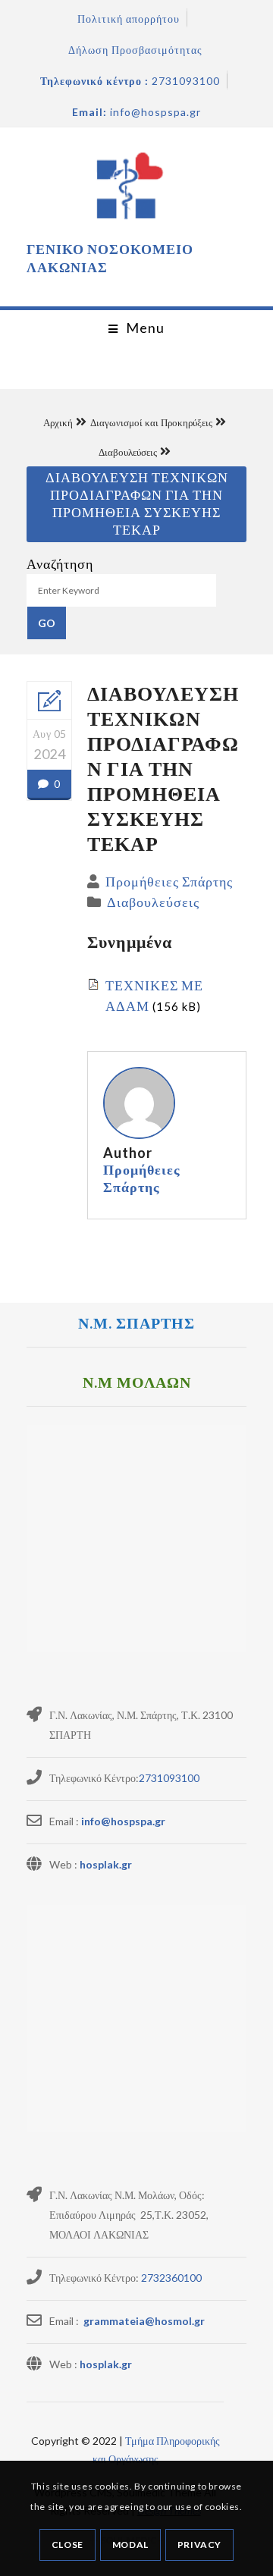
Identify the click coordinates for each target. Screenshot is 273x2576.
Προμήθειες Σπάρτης (169, 881)
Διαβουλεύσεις (128, 452)
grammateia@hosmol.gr (143, 2321)
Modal (130, 2545)
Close (67, 2545)
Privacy (199, 2545)
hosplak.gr (106, 1864)
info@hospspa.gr (123, 1821)
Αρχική (58, 422)
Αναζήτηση (60, 563)
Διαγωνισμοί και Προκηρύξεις (151, 422)
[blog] (49, 701)
